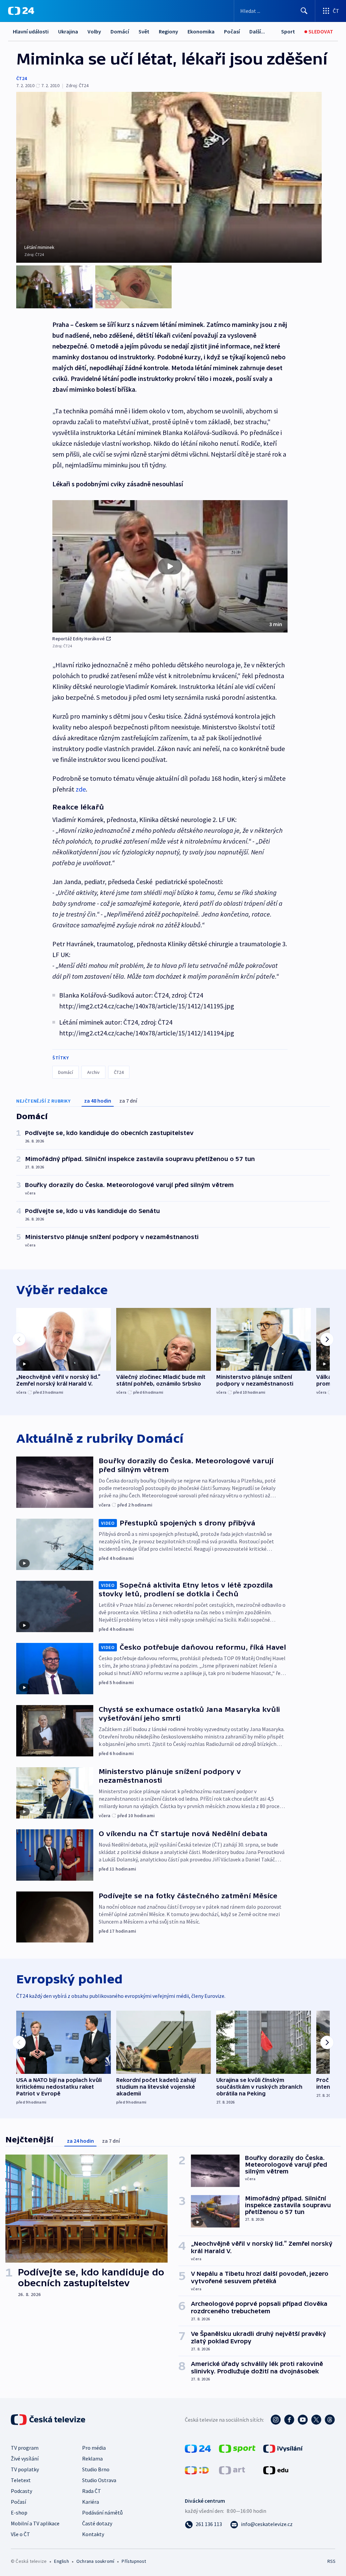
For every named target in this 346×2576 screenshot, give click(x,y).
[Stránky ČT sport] (237, 2448)
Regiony (168, 31)
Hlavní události (31, 31)
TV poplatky (25, 2469)
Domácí (120, 31)
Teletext (21, 2480)
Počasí (232, 31)
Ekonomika (201, 31)
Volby (94, 31)
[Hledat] (304, 11)
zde (81, 789)
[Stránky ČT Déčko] (197, 2470)
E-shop (19, 2513)
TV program (25, 2448)
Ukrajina (68, 31)
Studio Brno (96, 2469)
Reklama (92, 2458)
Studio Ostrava (99, 2480)
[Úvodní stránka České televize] (49, 2420)
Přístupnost (134, 2561)
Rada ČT (92, 2491)
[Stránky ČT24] (198, 2448)
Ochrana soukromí (95, 2561)
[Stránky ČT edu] (276, 2470)
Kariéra (91, 2502)
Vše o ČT (20, 2534)
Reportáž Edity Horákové (79, 639)
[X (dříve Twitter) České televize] (316, 2420)
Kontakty (93, 2534)
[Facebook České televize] (289, 2420)
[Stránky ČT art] (232, 2470)
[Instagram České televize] (276, 2420)
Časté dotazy (97, 2523)
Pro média (94, 2448)
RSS (331, 2561)
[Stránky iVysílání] (283, 2448)
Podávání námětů (102, 2513)
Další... (257, 31)
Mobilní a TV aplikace (35, 2523)
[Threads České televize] (330, 2420)
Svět (144, 31)
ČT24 (21, 78)
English (61, 2561)
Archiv (93, 1072)
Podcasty (21, 2491)
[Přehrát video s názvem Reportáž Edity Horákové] (170, 566)
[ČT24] (21, 11)
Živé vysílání (25, 2458)
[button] (170, 566)
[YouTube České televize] (303, 2420)
